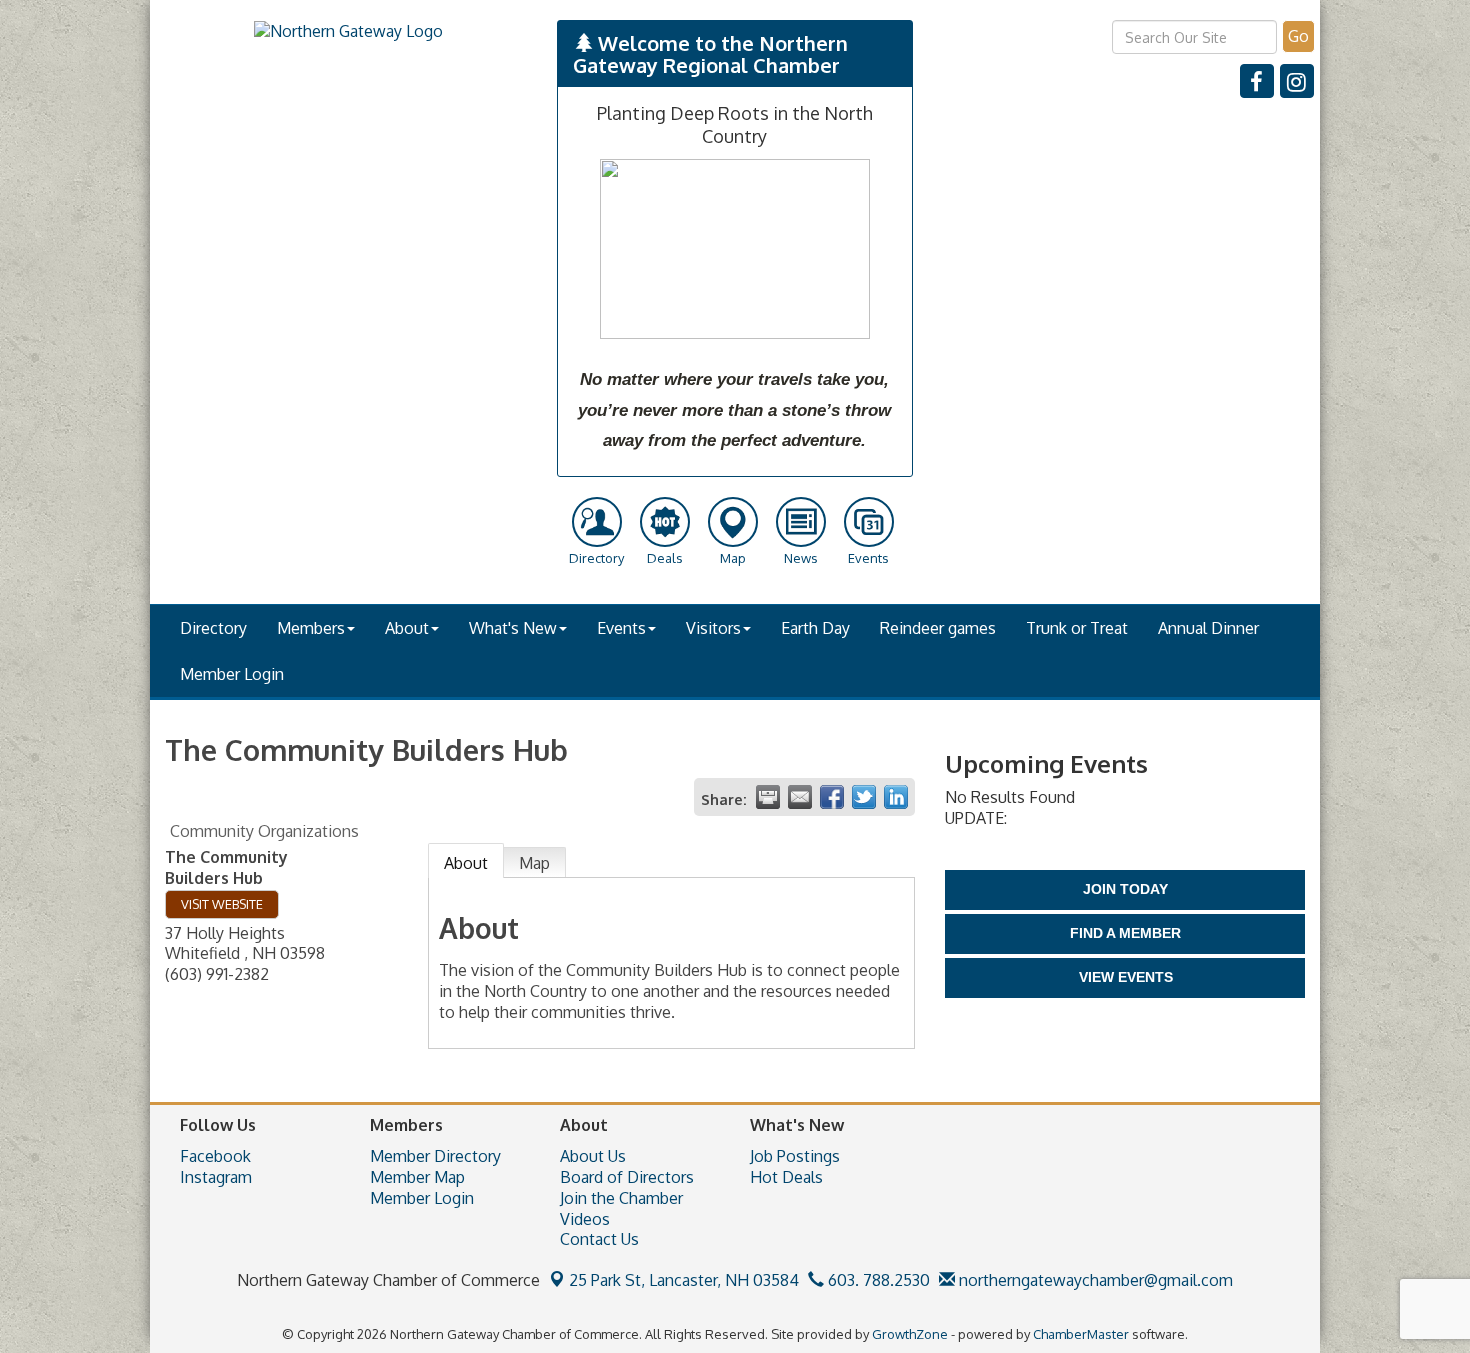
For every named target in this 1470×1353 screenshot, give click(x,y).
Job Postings (795, 1156)
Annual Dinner (1208, 628)
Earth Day (815, 628)
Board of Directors (627, 1177)
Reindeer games (938, 628)
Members (311, 628)
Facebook (215, 1156)
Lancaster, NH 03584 (684, 1280)
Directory (213, 628)
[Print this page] (768, 797)
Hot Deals (786, 1177)
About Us (593, 1156)
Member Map (417, 1177)
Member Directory (435, 1156)
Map (534, 863)
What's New (513, 628)
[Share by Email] (800, 797)
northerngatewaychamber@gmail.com (1094, 1280)
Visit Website (222, 904)
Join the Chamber (621, 1198)
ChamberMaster (1081, 1334)
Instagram (216, 1177)
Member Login (232, 674)
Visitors (713, 628)
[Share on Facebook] (832, 797)
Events (621, 628)
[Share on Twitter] (864, 797)
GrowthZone (910, 1334)
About (407, 628)
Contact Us (599, 1239)
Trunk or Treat (1077, 628)
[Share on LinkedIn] (896, 797)
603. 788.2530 (877, 1280)
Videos (585, 1219)
